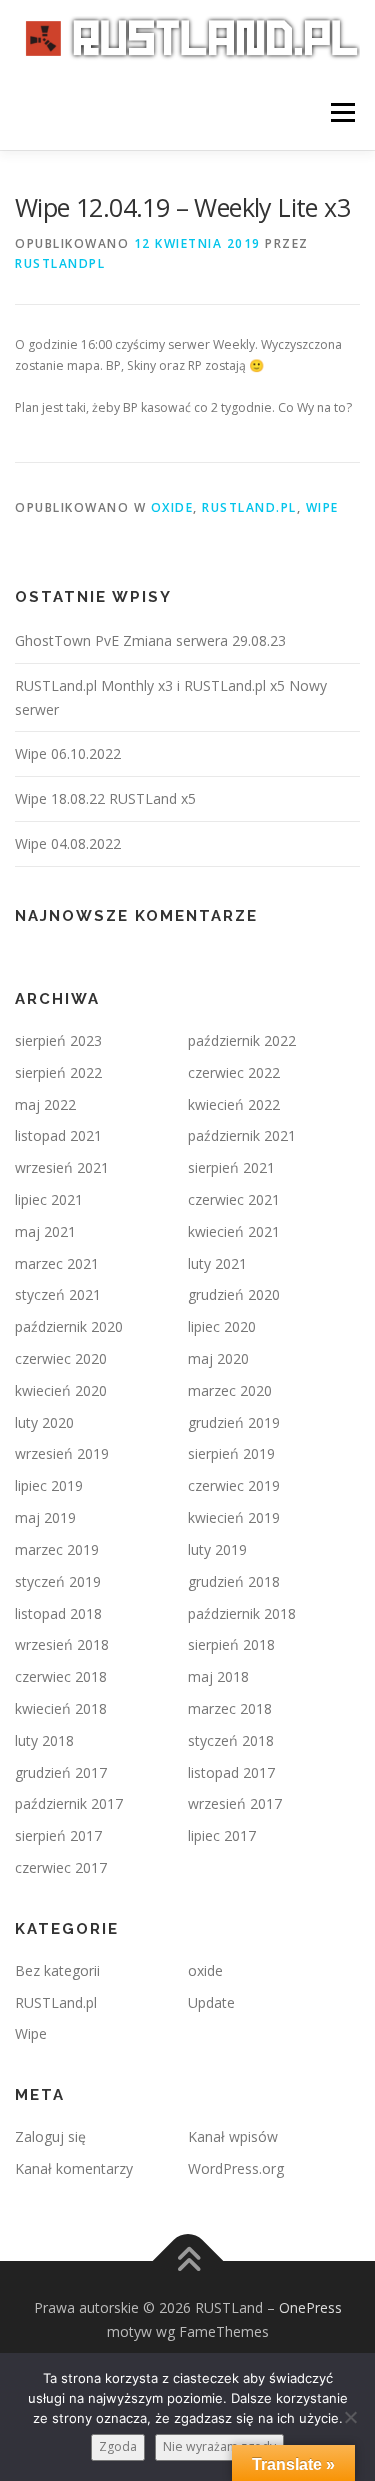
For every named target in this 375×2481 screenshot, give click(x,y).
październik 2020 (69, 1326)
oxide (172, 507)
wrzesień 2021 (62, 1167)
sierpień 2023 (58, 1040)
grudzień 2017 (61, 1772)
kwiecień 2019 (234, 1517)
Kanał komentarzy (74, 2168)
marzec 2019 (57, 1549)
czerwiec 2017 (61, 1867)
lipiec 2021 (49, 1199)
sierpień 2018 (231, 1644)
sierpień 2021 (231, 1167)
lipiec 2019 (49, 1485)
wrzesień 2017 (235, 1803)
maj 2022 (45, 1104)
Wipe (322, 507)
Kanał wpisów (233, 2136)
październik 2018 (242, 1613)
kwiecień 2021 (234, 1231)
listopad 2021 (58, 1135)
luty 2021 (217, 1263)
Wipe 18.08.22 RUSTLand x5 (105, 798)
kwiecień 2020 (61, 1390)
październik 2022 (242, 1040)
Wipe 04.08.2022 (68, 843)
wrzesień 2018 (62, 1644)
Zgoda (118, 2446)
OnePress (310, 2307)
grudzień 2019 (234, 1422)
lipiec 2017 (222, 1835)
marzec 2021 (57, 1263)
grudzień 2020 (234, 1294)
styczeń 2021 (58, 1294)
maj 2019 (45, 1517)
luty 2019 (217, 1549)
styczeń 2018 (231, 1740)
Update (211, 2002)
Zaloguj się (50, 2136)
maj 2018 (218, 1676)
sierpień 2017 (58, 1835)
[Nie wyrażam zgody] (350, 2417)
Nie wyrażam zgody (219, 2446)
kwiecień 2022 (234, 1104)
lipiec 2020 (222, 1326)
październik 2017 (69, 1803)
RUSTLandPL (60, 263)
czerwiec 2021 (234, 1199)
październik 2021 (242, 1135)
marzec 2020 (230, 1390)
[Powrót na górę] (187, 2261)
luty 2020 (44, 1422)
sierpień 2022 (58, 1072)
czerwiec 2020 (61, 1358)
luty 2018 (44, 1740)
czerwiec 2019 (234, 1485)
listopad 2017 (231, 1772)
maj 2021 (45, 1231)
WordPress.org (236, 2168)
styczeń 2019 (58, 1581)
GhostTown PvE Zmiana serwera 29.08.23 (150, 640)
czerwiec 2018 (61, 1676)
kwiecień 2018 (61, 1708)
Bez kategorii (57, 1970)
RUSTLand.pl (249, 507)
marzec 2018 (230, 1708)
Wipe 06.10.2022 (68, 753)
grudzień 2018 (234, 1581)
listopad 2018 (58, 1613)
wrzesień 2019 (62, 1453)
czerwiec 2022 (234, 1072)
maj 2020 (218, 1358)
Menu (341, 112)
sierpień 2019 (231, 1453)
